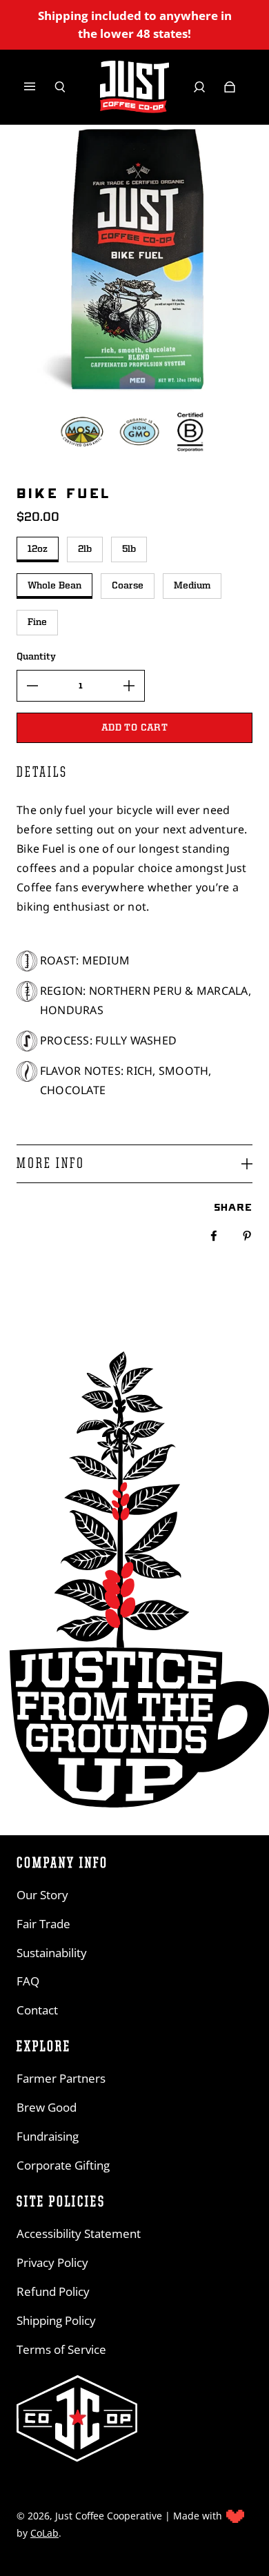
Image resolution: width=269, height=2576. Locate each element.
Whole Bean (54, 586)
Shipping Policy (56, 2320)
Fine (37, 622)
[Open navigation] (39, 87)
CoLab (44, 2533)
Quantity (36, 657)
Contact (37, 2010)
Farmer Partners (61, 2078)
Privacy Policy (52, 2262)
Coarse (128, 586)
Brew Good (47, 2107)
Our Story (42, 1895)
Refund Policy (53, 2291)
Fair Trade (43, 1924)
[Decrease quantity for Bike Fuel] (32, 686)
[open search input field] (60, 87)
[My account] (199, 87)
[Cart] (230, 87)
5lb (129, 549)
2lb (85, 549)
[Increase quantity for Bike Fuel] (129, 686)
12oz (38, 549)
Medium (192, 586)
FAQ (28, 1981)
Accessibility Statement (79, 2233)
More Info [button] (51, 1164)
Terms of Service (61, 2349)
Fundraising (48, 2136)
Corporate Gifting (63, 2165)
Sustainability (52, 1953)
